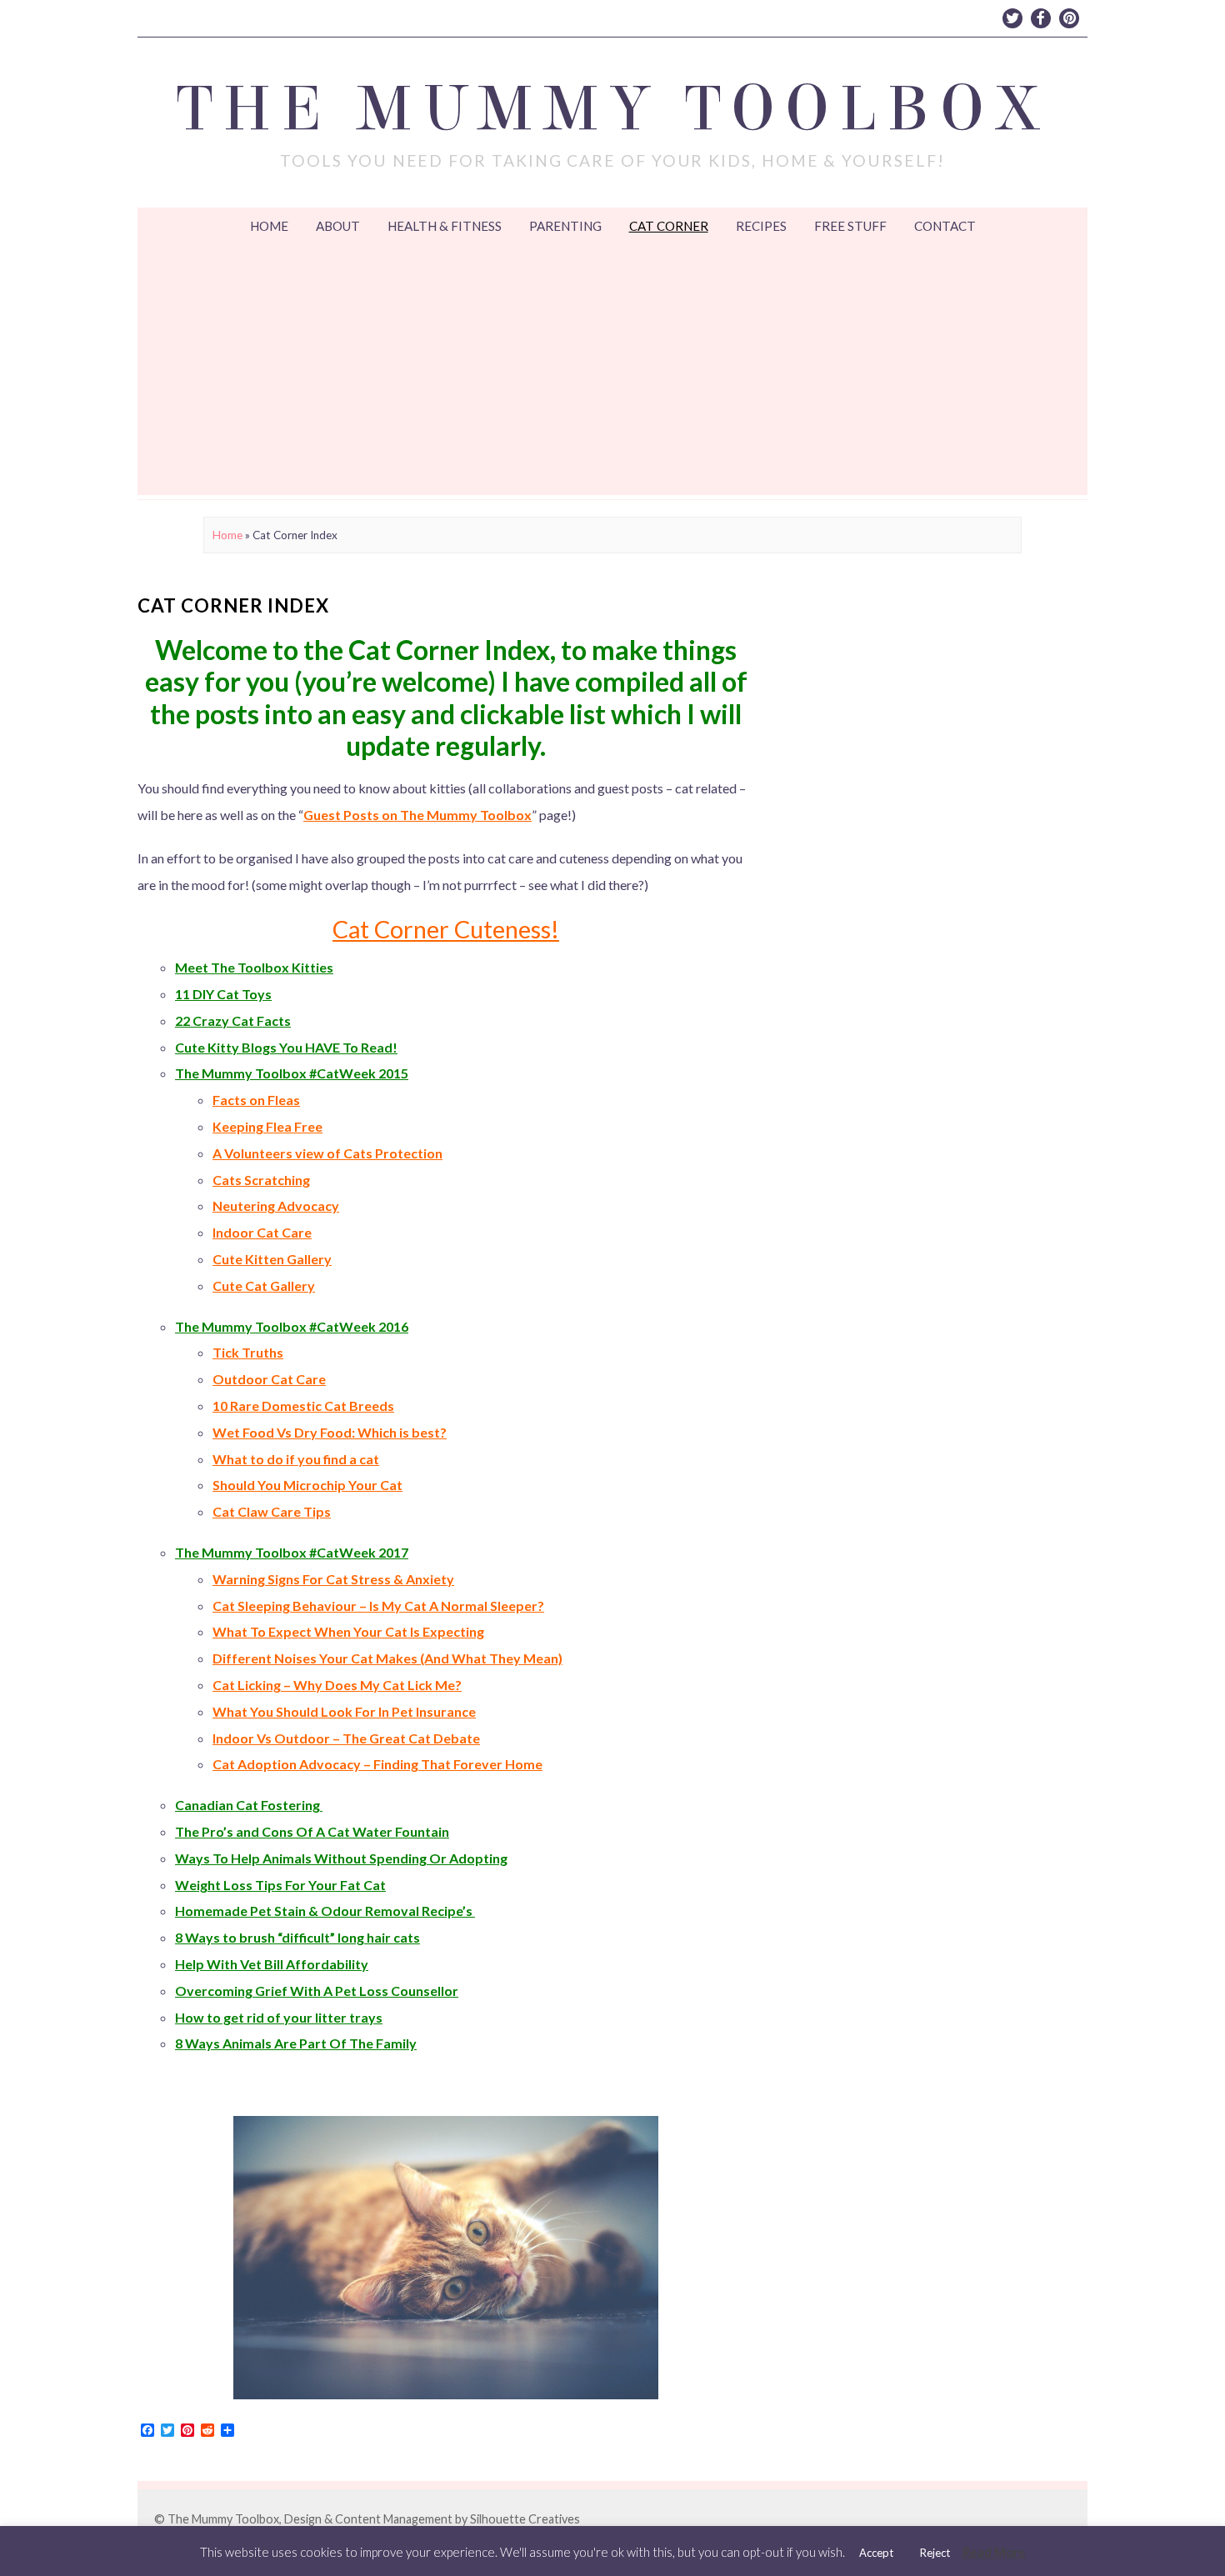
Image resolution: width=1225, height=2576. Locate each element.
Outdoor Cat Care (269, 1379)
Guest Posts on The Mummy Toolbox (417, 815)
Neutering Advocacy (276, 1205)
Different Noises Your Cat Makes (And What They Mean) (387, 1658)
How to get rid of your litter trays (279, 2017)
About (338, 226)
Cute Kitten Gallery (272, 1259)
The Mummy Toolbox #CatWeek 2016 (292, 1326)
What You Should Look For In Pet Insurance (344, 1711)
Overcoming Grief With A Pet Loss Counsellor (317, 1991)
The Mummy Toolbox (613, 109)
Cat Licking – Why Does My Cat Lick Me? (337, 1685)
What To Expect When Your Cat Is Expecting (348, 1631)
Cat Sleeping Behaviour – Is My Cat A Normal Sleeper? (378, 1606)
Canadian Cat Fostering (249, 1805)
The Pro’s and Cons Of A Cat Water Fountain (312, 1831)
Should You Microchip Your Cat (307, 1485)
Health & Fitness (445, 226)
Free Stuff (850, 226)
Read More (994, 2552)
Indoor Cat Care (262, 1232)
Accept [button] (876, 2553)
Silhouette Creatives (525, 2519)
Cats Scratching (261, 1180)
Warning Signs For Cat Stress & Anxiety (333, 1579)
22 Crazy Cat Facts (233, 1020)
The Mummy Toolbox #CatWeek (275, 1073)
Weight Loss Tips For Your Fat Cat (280, 1885)
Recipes (761, 226)
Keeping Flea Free (267, 1126)
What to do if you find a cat (296, 1459)
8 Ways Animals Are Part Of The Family (296, 2043)
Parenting (565, 226)
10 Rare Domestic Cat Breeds (303, 1406)
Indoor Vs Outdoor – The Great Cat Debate (346, 1738)
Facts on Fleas (256, 1100)
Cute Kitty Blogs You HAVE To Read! (286, 1047)
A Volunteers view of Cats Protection (327, 1153)
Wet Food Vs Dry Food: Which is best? (330, 1432)
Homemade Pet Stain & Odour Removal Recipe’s (325, 1911)
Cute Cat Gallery (264, 1285)
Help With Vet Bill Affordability (272, 1964)
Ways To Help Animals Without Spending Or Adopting (341, 1858)
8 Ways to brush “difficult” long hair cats (297, 1937)
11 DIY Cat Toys (223, 994)
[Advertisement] (612, 370)
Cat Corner (669, 226)
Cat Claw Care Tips (272, 1511)
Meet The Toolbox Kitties (254, 967)
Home (269, 226)
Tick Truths (248, 1352)
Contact (945, 226)
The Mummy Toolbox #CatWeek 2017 (292, 1552)
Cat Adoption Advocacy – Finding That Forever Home (377, 1764)
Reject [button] (935, 2553)
